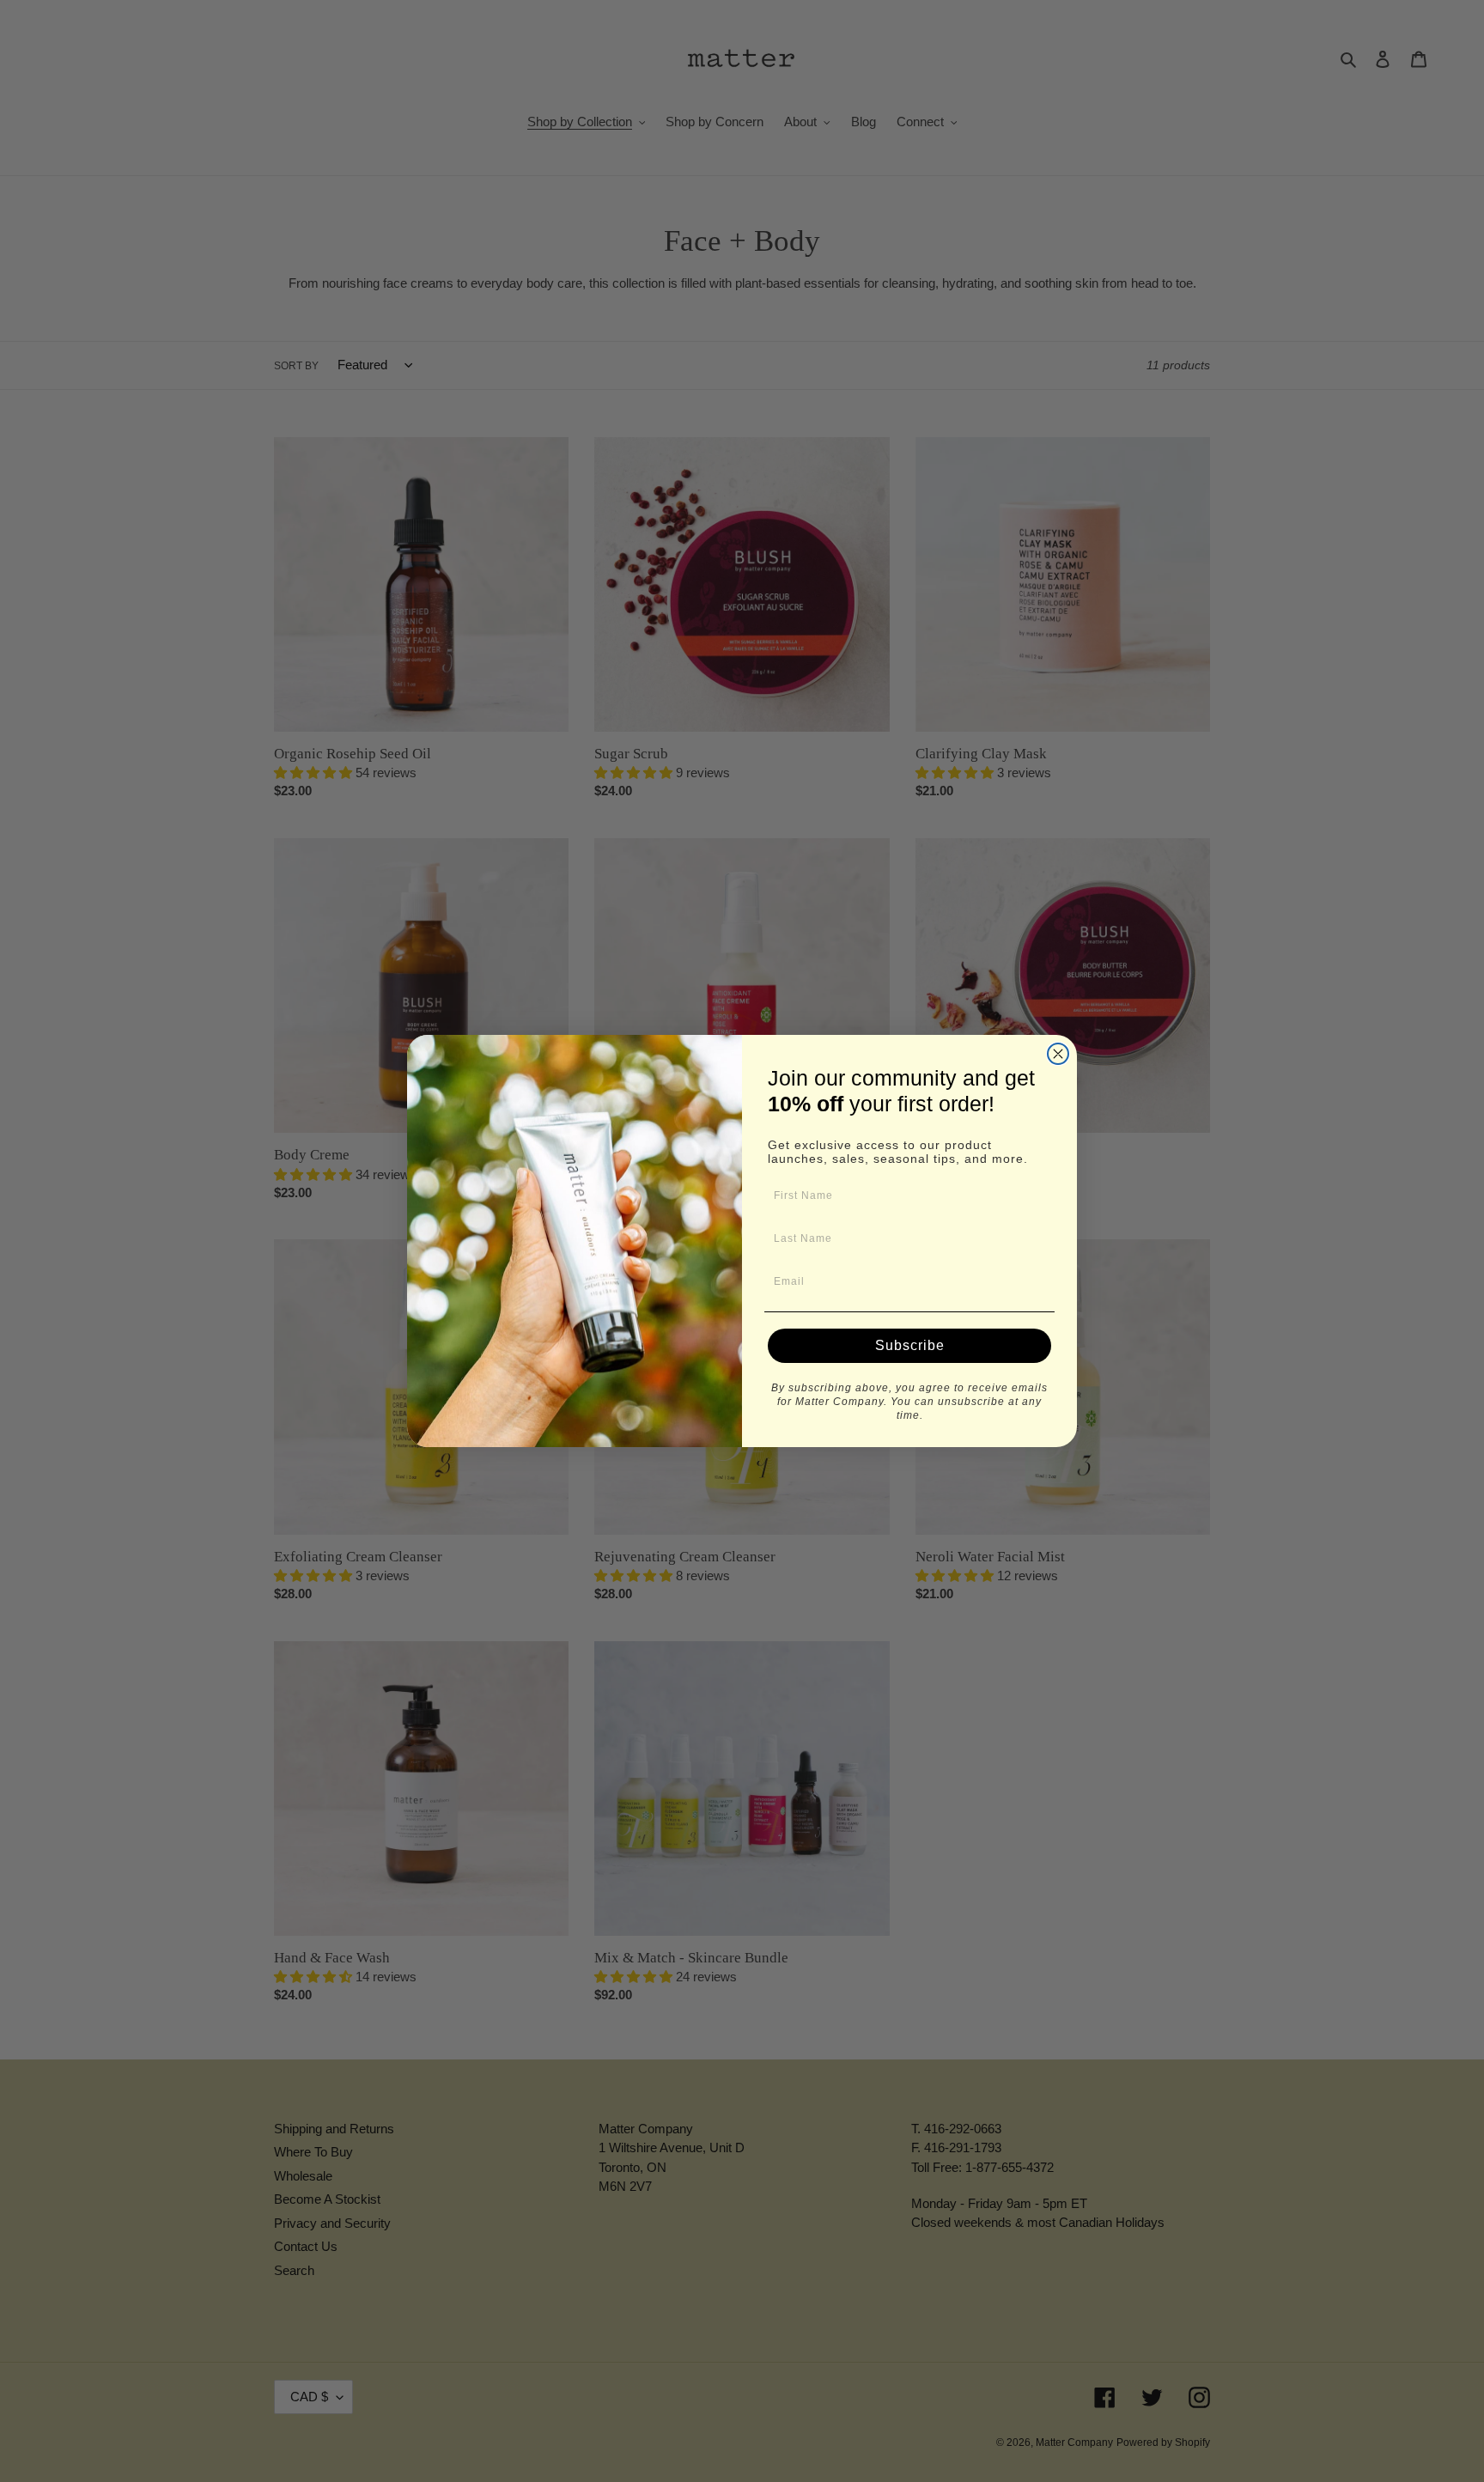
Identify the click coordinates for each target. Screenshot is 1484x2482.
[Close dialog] (1058, 1054)
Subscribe (910, 1345)
